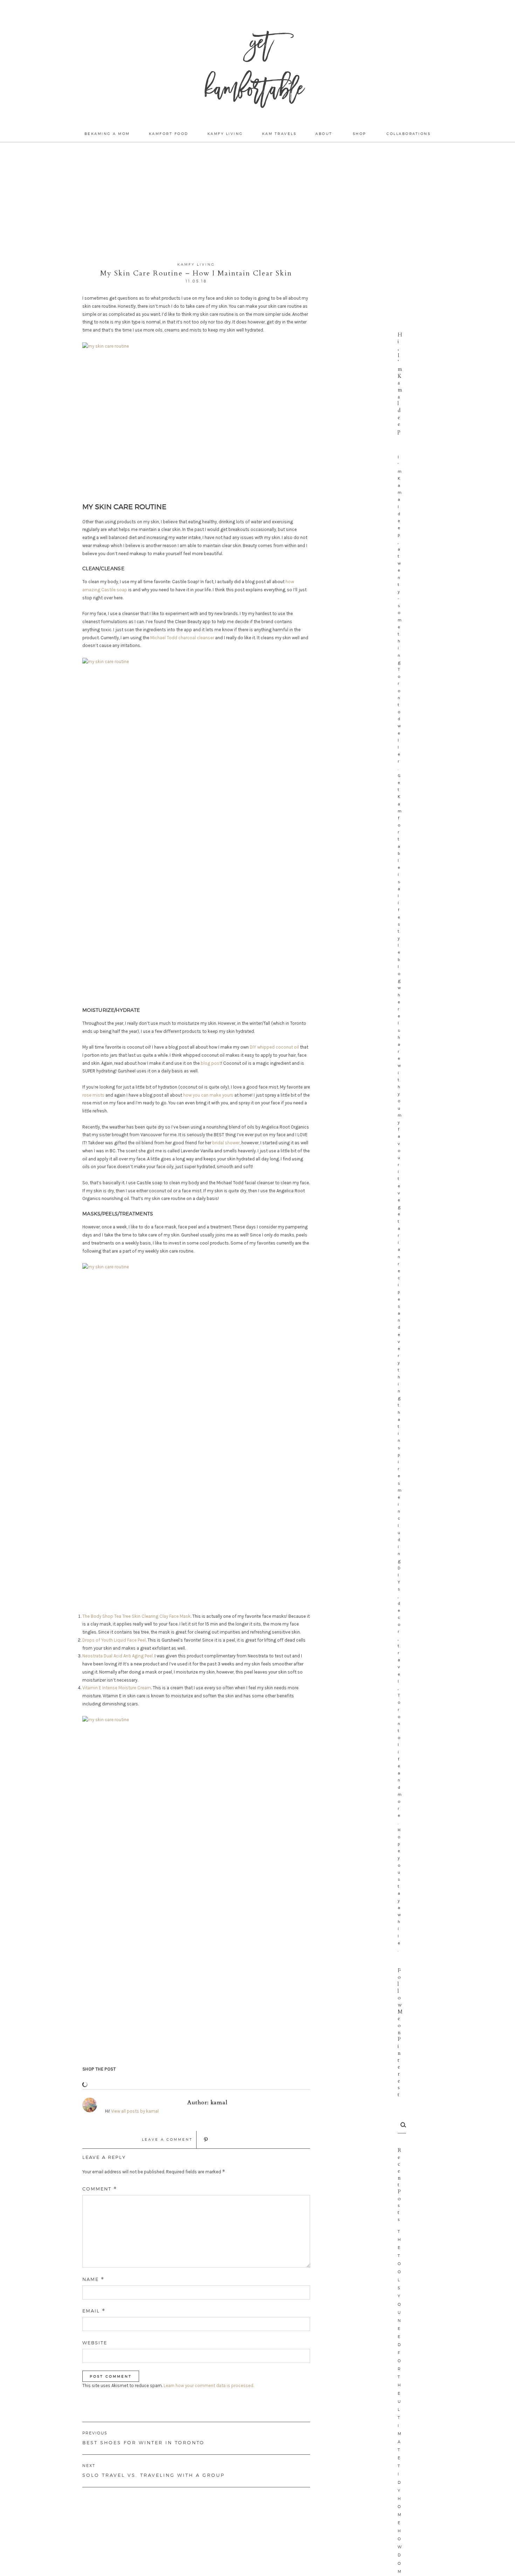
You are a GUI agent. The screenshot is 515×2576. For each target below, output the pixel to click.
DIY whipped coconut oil (274, 1047)
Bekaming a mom (107, 134)
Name (93, 2279)
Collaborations (408, 134)
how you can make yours (208, 1095)
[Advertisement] (257, 202)
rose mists (93, 1095)
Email (94, 2311)
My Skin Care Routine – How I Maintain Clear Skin (196, 273)
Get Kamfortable (254, 70)
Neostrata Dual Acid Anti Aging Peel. (118, 1656)
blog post (211, 1063)
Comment (100, 2189)
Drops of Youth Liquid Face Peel (114, 1640)
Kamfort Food (169, 134)
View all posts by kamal (135, 2111)
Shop (360, 134)
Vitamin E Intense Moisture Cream (117, 1688)
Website (95, 2343)
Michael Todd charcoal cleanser (182, 638)
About (324, 134)
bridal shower (226, 1143)
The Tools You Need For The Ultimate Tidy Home (400, 2377)
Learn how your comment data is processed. (209, 2386)
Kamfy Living (225, 134)
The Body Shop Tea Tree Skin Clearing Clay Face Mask (136, 1616)
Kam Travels (279, 134)
